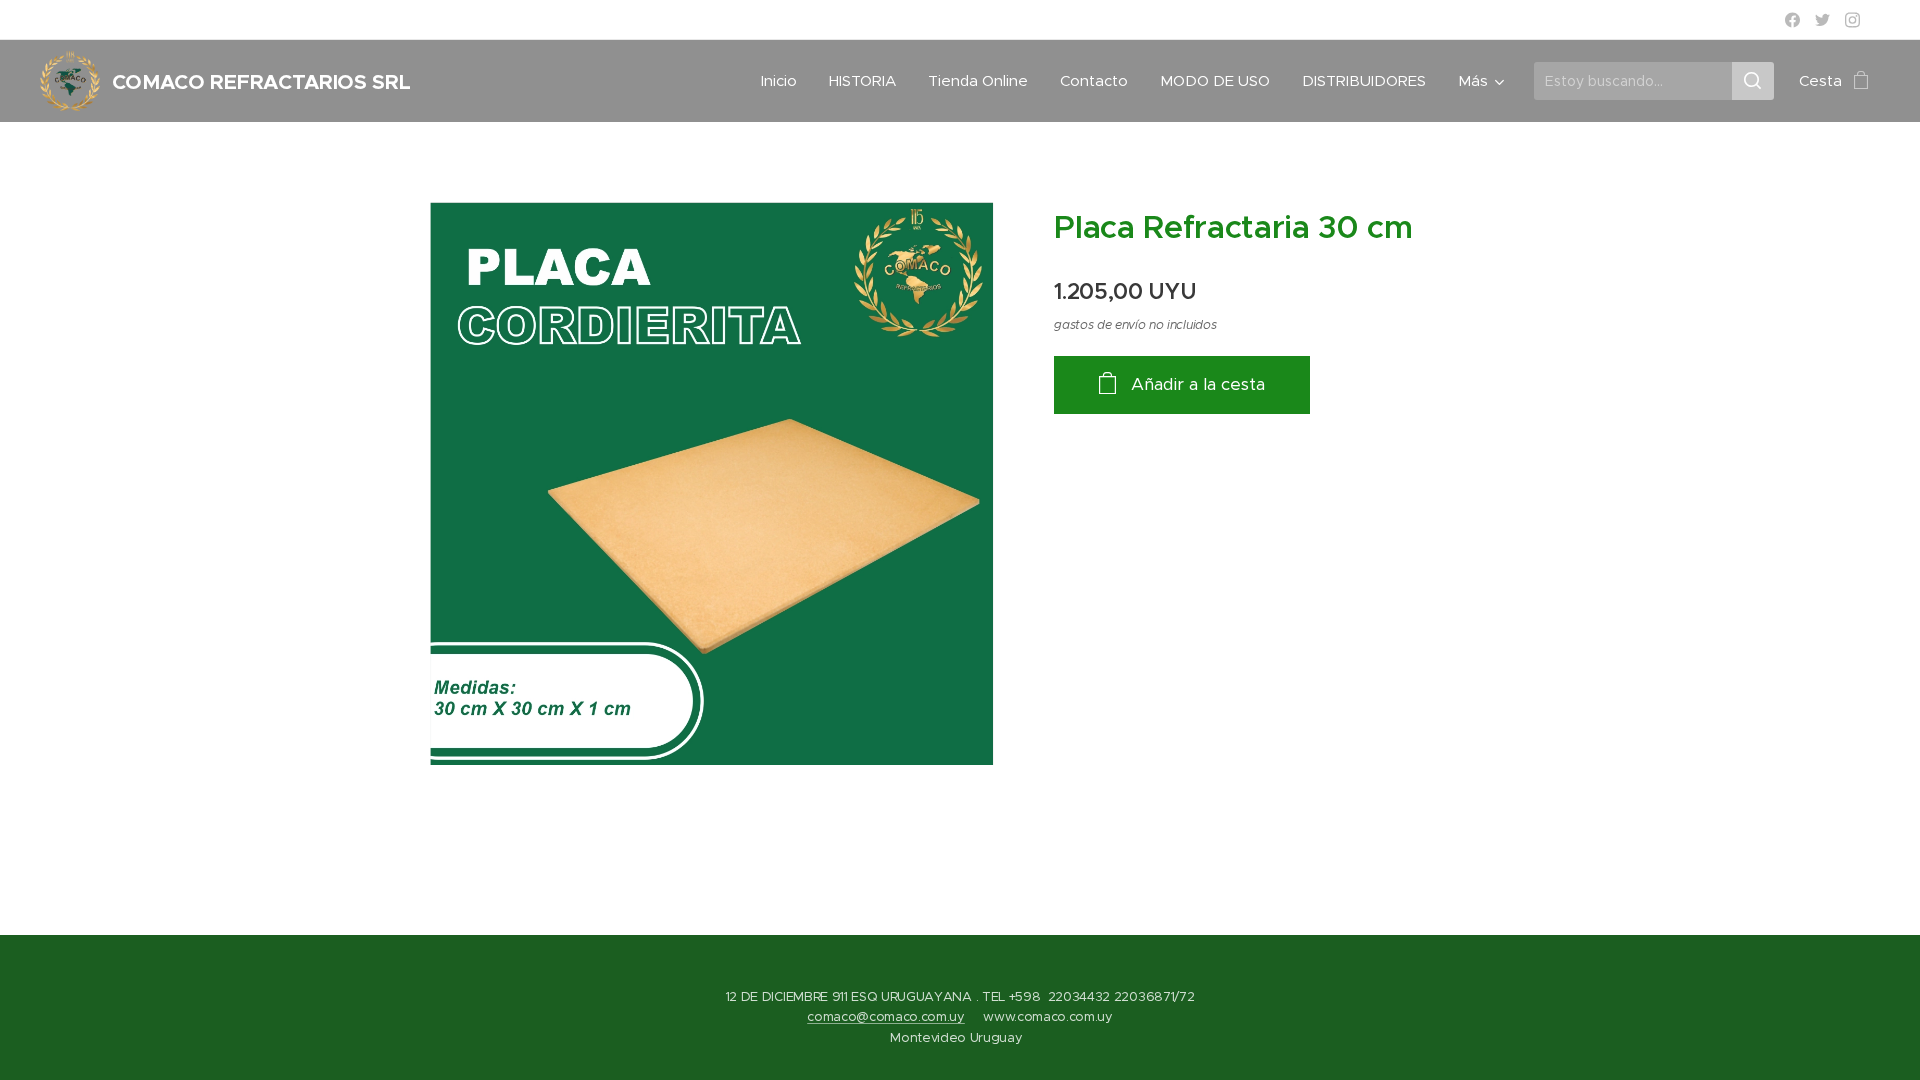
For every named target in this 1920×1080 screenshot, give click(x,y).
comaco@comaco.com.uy (886, 1016)
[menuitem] (784, 81)
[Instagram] (1852, 20)
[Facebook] (1792, 20)
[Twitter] (1822, 20)
